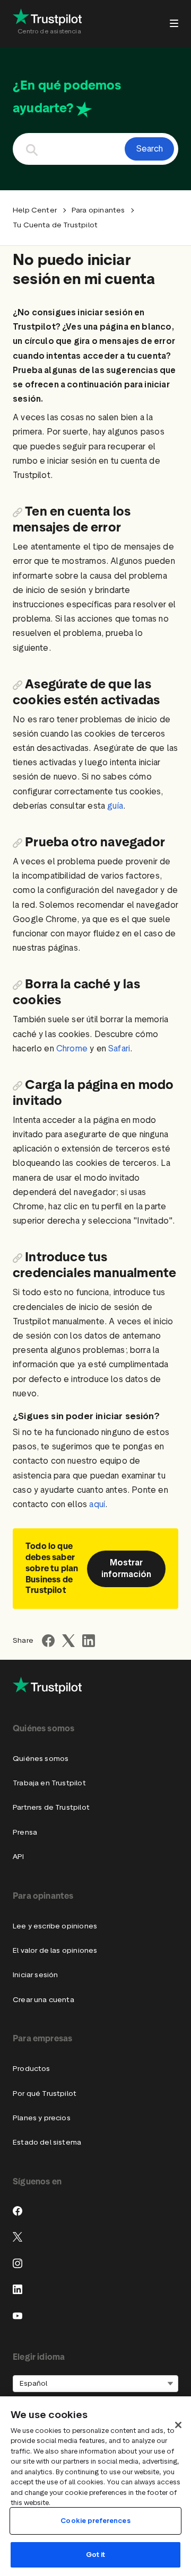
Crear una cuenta (44, 2000)
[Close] (178, 2425)
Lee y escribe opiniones (55, 1926)
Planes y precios (42, 2118)
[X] (18, 2237)
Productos (32, 2069)
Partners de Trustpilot (51, 1807)
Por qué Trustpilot (45, 2093)
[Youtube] (18, 2316)
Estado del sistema (47, 2142)
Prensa (25, 1832)
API (19, 1857)
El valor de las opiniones (55, 1950)
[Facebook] (18, 2211)
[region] (95, 2486)
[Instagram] (18, 2263)
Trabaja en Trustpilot (49, 1783)
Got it (96, 2555)
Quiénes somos (41, 1759)
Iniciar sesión (35, 1975)
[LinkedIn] (18, 2289)
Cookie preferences (95, 2521)
